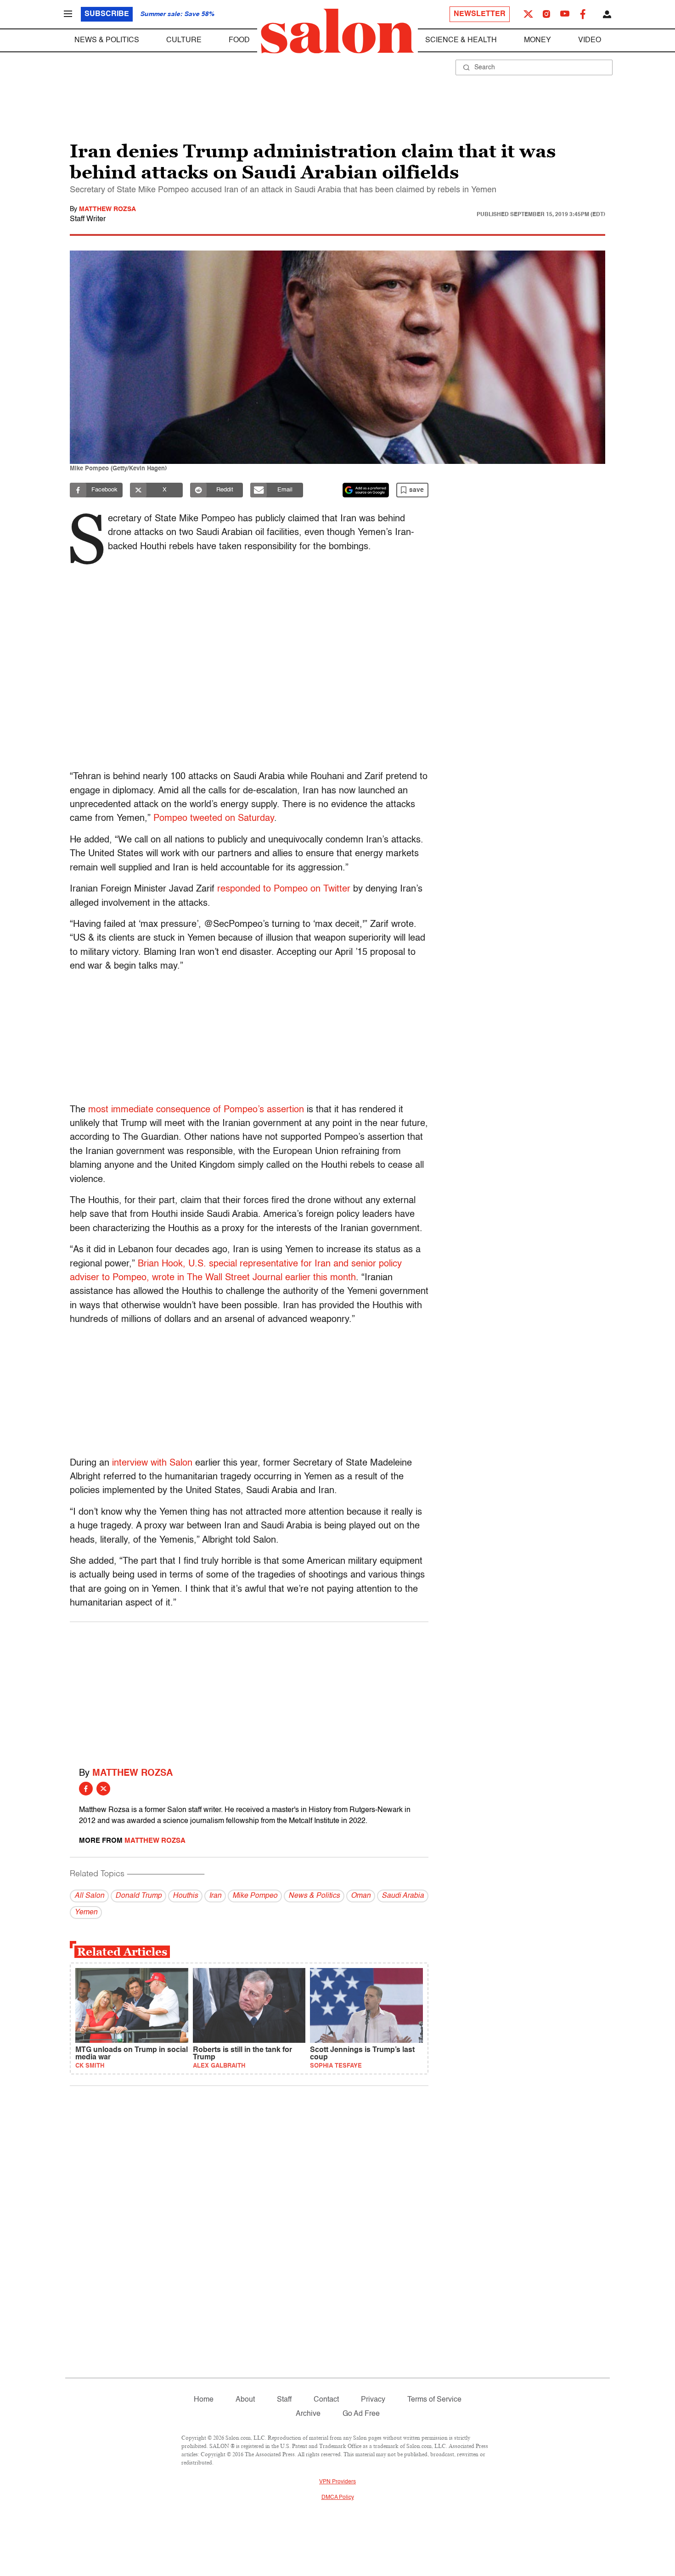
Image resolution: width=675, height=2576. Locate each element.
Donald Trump (138, 1896)
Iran (215, 1896)
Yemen (86, 1912)
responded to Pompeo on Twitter (284, 889)
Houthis (185, 1896)
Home (204, 2400)
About (245, 2400)
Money (537, 40)
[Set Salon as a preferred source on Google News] (366, 490)
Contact (326, 2400)
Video (590, 40)
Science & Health (461, 40)
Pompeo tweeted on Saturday (214, 819)
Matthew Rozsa (107, 209)
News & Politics (107, 40)
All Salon (89, 1896)
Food (239, 40)
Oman (361, 1896)
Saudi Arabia (403, 1896)
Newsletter (480, 14)
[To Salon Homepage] (337, 31)
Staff (284, 2400)
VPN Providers (337, 2482)
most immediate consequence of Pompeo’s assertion (196, 1110)
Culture (184, 40)
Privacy (373, 2400)
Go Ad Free (361, 2414)
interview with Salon (152, 1463)
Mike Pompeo (255, 1896)
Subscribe (107, 14)
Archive (308, 2414)
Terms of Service (434, 2400)
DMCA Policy (338, 2498)
